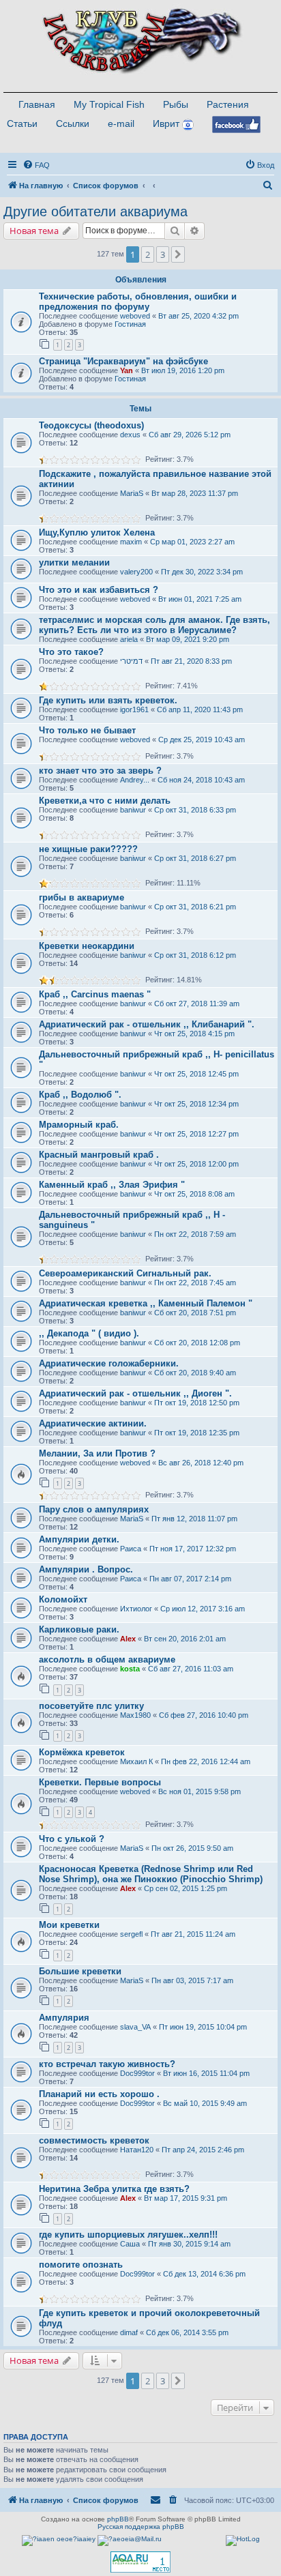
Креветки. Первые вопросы (100, 1782)
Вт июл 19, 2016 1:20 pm (183, 370)
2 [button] (148, 254)
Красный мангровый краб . (99, 1155)
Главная (37, 104)
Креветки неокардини (87, 946)
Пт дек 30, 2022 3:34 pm (202, 572)
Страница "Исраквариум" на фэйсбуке (123, 361)
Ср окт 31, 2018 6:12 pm (195, 955)
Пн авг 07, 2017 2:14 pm (190, 1579)
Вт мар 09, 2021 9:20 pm (188, 639)
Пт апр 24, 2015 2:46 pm (203, 2150)
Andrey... (135, 780)
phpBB (118, 2519)
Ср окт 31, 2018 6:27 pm (195, 858)
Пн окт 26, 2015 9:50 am (192, 1848)
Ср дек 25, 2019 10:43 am (202, 740)
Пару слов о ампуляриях (94, 1509)
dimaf (129, 2332)
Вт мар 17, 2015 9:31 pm (186, 2198)
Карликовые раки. (79, 1629)
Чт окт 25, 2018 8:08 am (194, 1194)
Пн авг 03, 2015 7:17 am (192, 1980)
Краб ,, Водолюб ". (80, 1095)
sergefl (131, 1934)
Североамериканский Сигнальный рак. (125, 1273)
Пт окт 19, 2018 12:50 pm (197, 1403)
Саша (130, 2244)
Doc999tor (137, 2073)
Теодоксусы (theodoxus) (91, 425)
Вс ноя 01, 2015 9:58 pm (199, 1791)
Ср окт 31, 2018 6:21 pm (195, 907)
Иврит (166, 123)
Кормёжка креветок (82, 1752)
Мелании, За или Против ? (97, 1453)
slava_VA (135, 2027)
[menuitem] (36, 165)
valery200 (136, 572)
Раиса (131, 1549)
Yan (127, 370)
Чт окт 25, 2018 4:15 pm (194, 1034)
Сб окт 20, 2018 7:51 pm (195, 1313)
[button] (178, 254)
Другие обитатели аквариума (95, 211)
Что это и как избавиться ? (99, 590)
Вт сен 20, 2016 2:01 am (185, 1639)
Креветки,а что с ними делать (105, 801)
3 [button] (163, 254)
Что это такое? (71, 652)
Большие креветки (80, 1971)
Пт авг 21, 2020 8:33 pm (191, 661)
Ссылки (73, 123)
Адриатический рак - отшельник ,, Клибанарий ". (147, 1024)
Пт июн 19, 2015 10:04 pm (203, 2027)
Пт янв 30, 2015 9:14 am (189, 2244)
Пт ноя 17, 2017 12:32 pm (193, 1549)
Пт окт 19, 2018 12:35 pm (197, 1433)
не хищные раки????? (88, 849)
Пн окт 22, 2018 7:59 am (195, 1234)
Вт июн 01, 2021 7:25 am (200, 599)
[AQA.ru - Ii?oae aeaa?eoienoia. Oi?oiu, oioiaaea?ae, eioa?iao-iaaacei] (140, 2562)
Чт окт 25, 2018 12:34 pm (196, 1104)
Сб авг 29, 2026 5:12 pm (190, 435)
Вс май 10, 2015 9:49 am (205, 2103)
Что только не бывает (87, 730)
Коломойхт (63, 1599)
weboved (135, 316)
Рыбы (176, 104)
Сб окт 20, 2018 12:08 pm (197, 1343)
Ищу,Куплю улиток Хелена (97, 532)
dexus (130, 435)
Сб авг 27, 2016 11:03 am (191, 1669)
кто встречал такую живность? (107, 2064)
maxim (131, 542)
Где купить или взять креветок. (108, 700)
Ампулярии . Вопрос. (86, 1569)
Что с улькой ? (72, 1839)
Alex (128, 1639)
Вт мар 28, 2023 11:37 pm (195, 493)
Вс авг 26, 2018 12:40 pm (201, 1463)
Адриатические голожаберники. (109, 1363)
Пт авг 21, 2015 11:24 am (193, 1934)
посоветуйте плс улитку (91, 1706)
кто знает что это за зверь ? (100, 771)
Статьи (22, 123)
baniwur (133, 810)
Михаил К (136, 1761)
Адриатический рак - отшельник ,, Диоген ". (135, 1393)
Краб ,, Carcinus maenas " (95, 994)
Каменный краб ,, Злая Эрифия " (112, 1185)
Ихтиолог (136, 1609)
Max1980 (135, 1715)
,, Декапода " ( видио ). (89, 1333)
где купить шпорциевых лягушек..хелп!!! (128, 2235)
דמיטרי (131, 661)
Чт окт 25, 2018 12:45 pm (196, 1074)
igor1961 (134, 709)
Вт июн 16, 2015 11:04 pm (206, 2073)
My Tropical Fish (109, 104)
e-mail (121, 123)
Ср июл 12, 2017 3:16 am (203, 1609)
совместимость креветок (94, 2140)
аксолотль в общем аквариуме (107, 1659)
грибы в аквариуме (82, 897)
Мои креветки (69, 1925)
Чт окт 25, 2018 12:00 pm (196, 1164)
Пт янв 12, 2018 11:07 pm (194, 1519)
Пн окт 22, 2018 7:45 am (195, 1283)
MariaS (132, 493)
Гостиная (130, 324)
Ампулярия (64, 2018)
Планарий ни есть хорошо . (99, 2094)
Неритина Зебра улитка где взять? (114, 2189)
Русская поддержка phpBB (141, 2527)
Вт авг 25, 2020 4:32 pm (198, 316)
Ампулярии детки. (79, 1539)
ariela (129, 639)
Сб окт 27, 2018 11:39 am (197, 1004)
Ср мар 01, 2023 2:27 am (192, 542)
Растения (228, 104)
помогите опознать (81, 2265)
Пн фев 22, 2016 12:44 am (206, 1761)
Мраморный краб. (79, 1125)
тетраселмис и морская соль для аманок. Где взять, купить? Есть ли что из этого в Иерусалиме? (154, 625)
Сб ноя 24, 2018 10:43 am (201, 780)
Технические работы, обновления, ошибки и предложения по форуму (138, 302)
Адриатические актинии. (93, 1423)
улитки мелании (74, 562)
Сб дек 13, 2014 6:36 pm (204, 2274)
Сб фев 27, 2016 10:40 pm (204, 1715)
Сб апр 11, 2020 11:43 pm (200, 709)
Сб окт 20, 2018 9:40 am (195, 1373)
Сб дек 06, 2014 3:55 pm (187, 2332)
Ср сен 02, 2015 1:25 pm (186, 1888)
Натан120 (137, 2150)
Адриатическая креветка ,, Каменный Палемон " (146, 1303)
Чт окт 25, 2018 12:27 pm (196, 1134)
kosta (130, 1669)
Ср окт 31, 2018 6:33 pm (195, 810)
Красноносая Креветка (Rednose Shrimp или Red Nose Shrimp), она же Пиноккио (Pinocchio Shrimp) (151, 1874)
